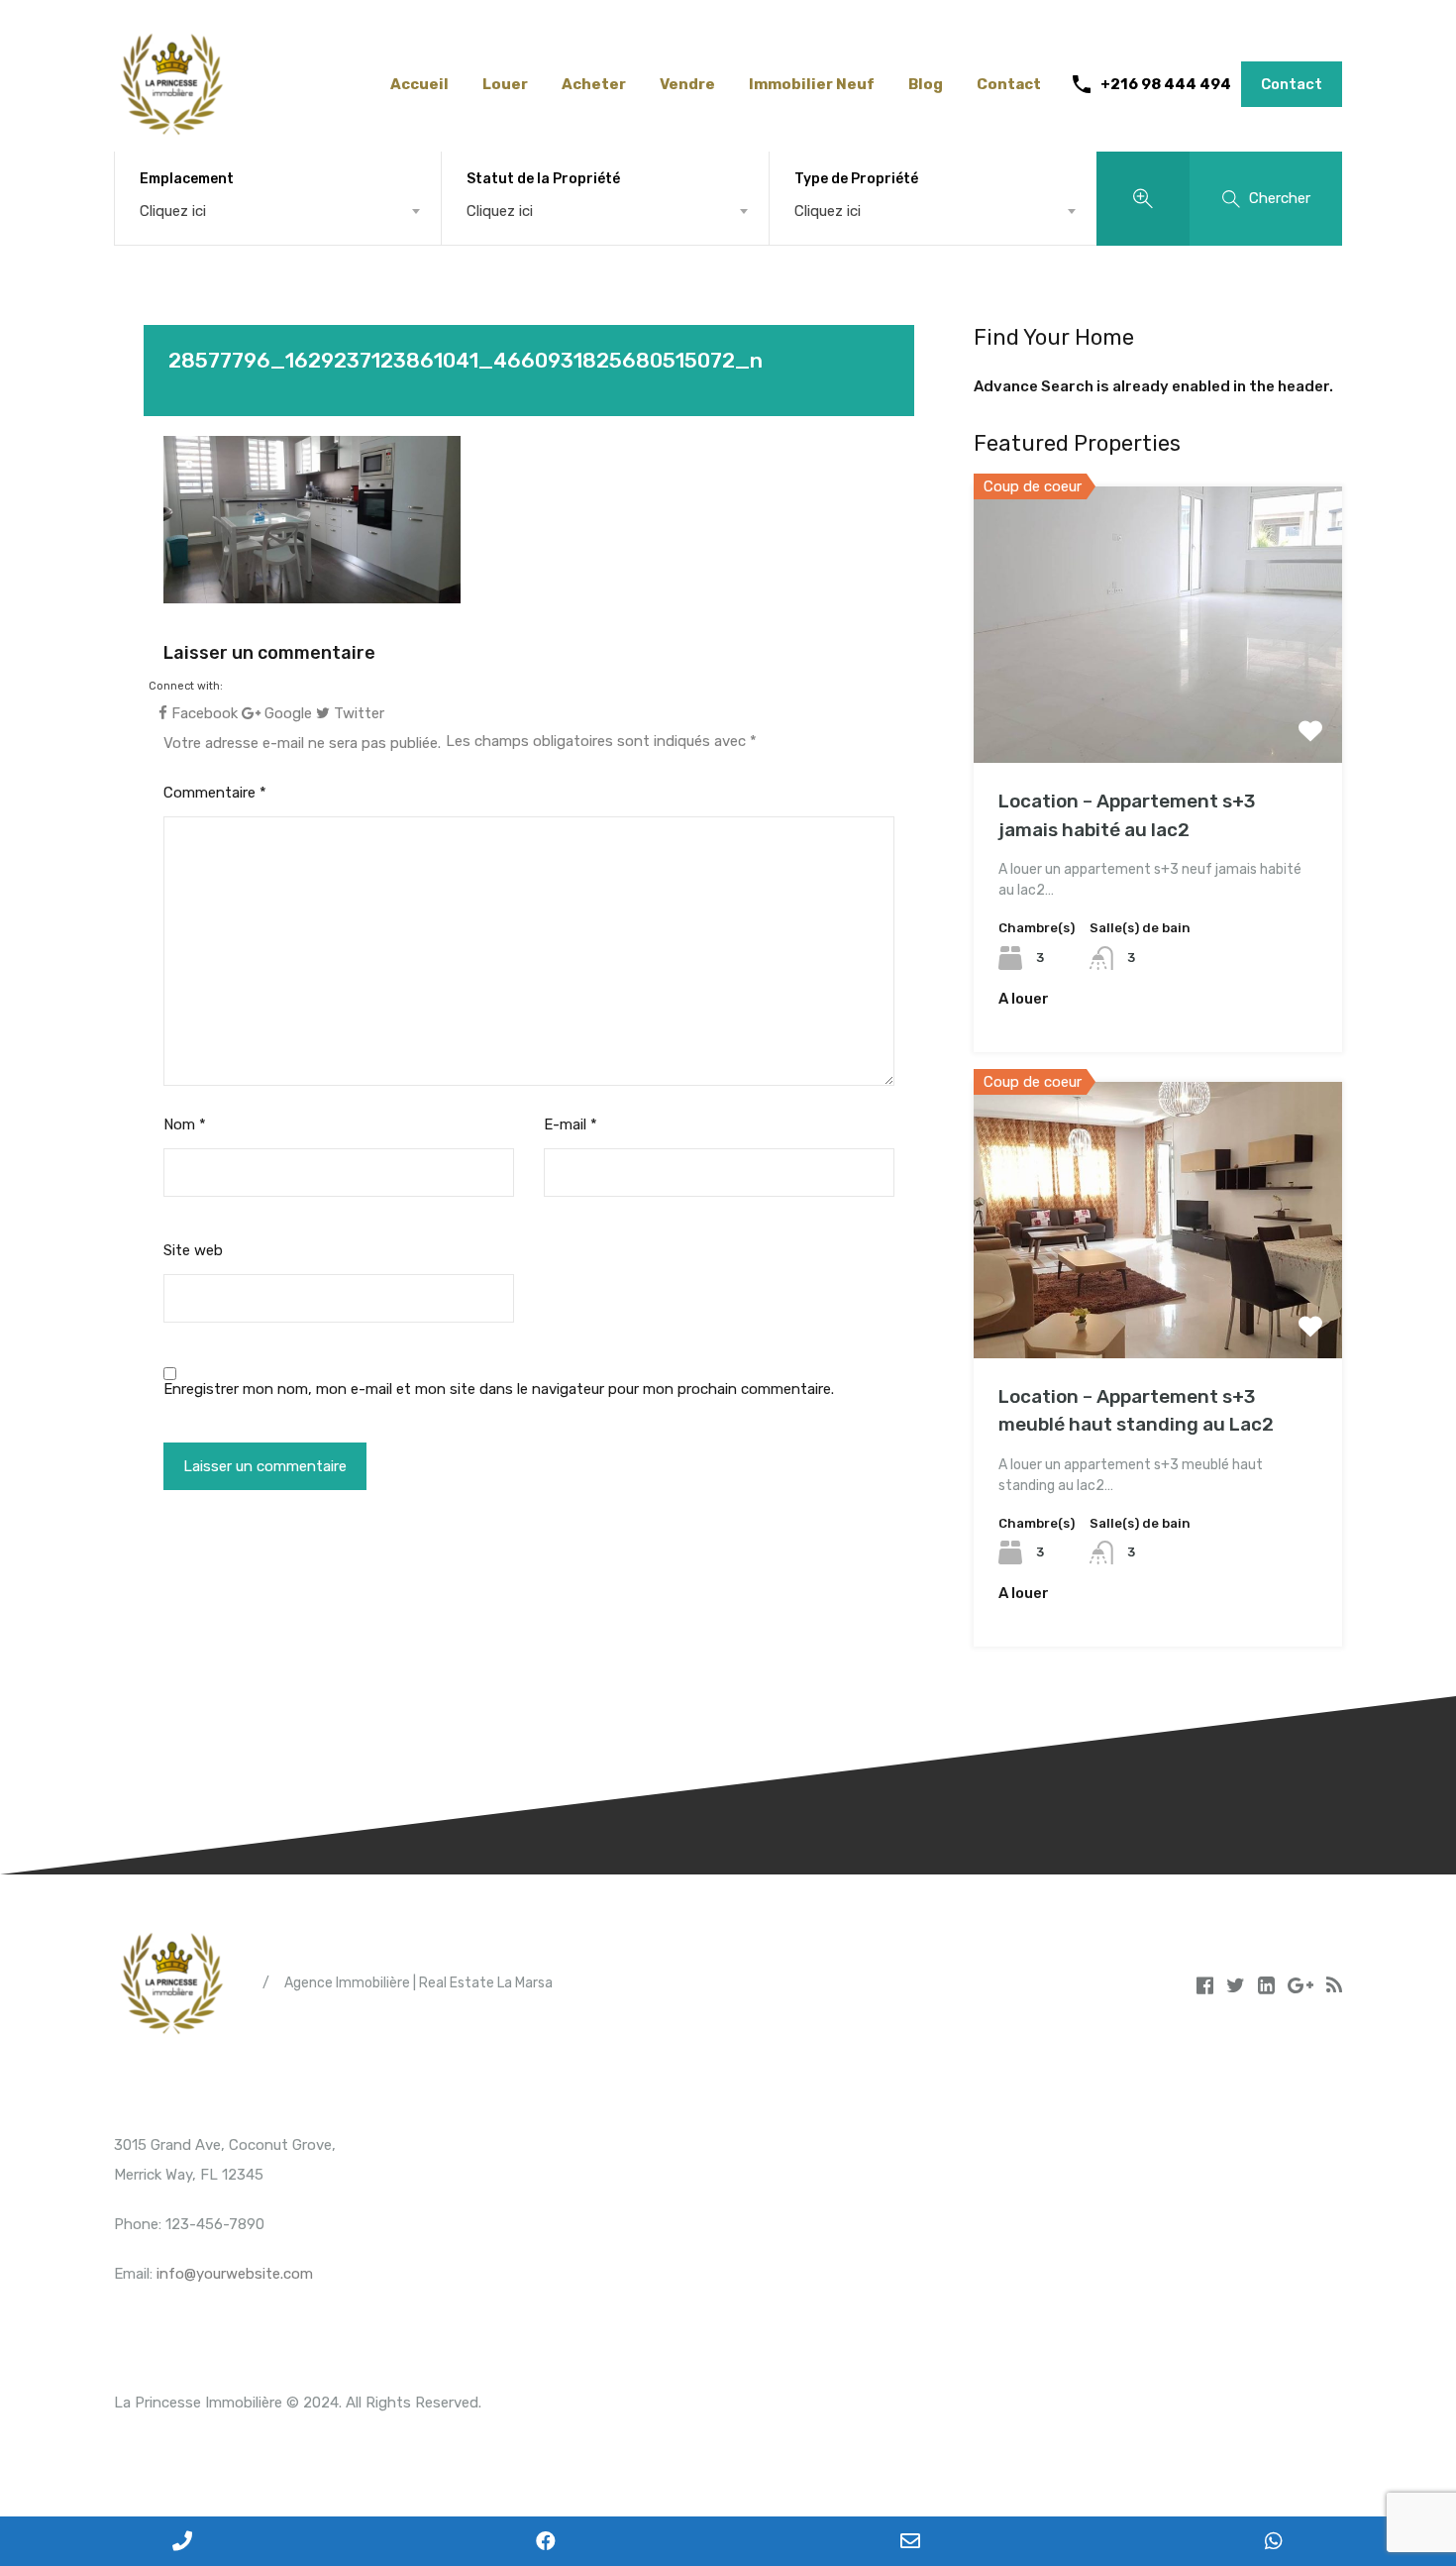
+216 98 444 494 (1166, 84)
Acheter (594, 84)
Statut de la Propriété (543, 179)
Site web (193, 1250)
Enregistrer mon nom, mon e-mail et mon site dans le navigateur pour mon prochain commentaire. (499, 1389)
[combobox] (278, 211)
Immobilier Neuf (812, 84)
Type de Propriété (856, 179)
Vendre (687, 84)
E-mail (571, 1124)
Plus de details (1158, 708)
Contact (1009, 84)
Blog (926, 84)
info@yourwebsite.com (235, 2274)
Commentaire (215, 793)
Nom (185, 1124)
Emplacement (187, 179)
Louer (505, 84)
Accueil (419, 84)
